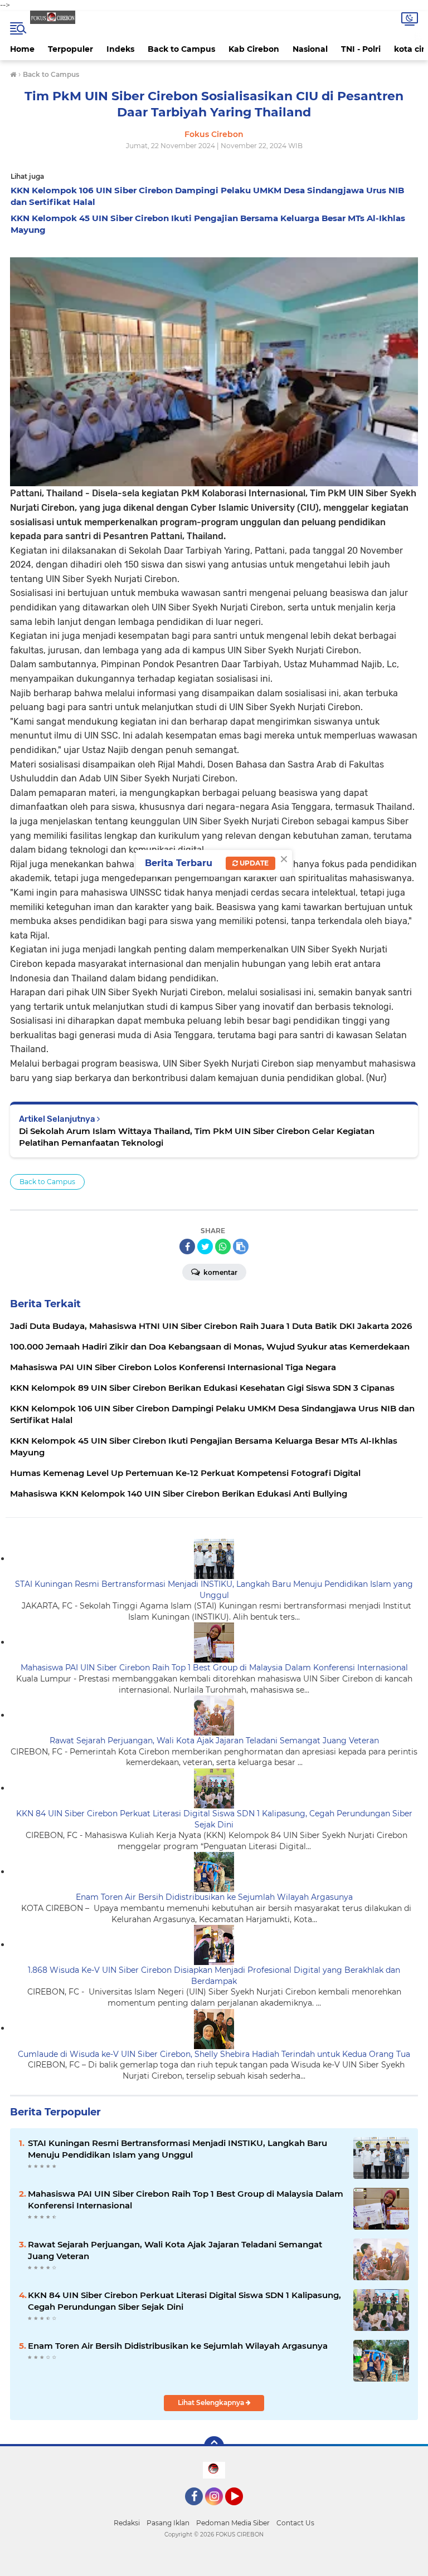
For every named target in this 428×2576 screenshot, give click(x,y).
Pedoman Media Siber (233, 2523)
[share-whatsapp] (223, 1247)
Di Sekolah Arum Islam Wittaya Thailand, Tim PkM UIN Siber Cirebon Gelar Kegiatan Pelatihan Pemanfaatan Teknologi (197, 1137)
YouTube (242, 2510)
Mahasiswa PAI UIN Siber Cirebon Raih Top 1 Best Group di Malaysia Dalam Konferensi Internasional (214, 1668)
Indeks (120, 49)
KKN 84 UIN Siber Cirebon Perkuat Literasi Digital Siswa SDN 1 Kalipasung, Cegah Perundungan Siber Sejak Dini (214, 1819)
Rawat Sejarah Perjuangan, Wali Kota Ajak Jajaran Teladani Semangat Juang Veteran (214, 1741)
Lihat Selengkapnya (212, 2403)
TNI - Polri (361, 49)
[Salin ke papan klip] (241, 1247)
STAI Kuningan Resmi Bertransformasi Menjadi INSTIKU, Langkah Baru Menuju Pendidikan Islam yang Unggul (214, 1590)
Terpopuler (70, 49)
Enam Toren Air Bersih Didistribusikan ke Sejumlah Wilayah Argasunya (214, 1897)
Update (253, 863)
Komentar (220, 1272)
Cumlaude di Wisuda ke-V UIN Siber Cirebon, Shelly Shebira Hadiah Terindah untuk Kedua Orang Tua (214, 2054)
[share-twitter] (205, 1247)
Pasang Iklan (168, 2523)
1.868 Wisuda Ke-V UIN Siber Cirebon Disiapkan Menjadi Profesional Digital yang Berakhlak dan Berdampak (214, 1976)
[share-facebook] (187, 1247)
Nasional (310, 49)
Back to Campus (181, 49)
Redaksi (127, 2523)
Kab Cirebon (254, 49)
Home (22, 49)
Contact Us (295, 2523)
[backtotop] (214, 2446)
